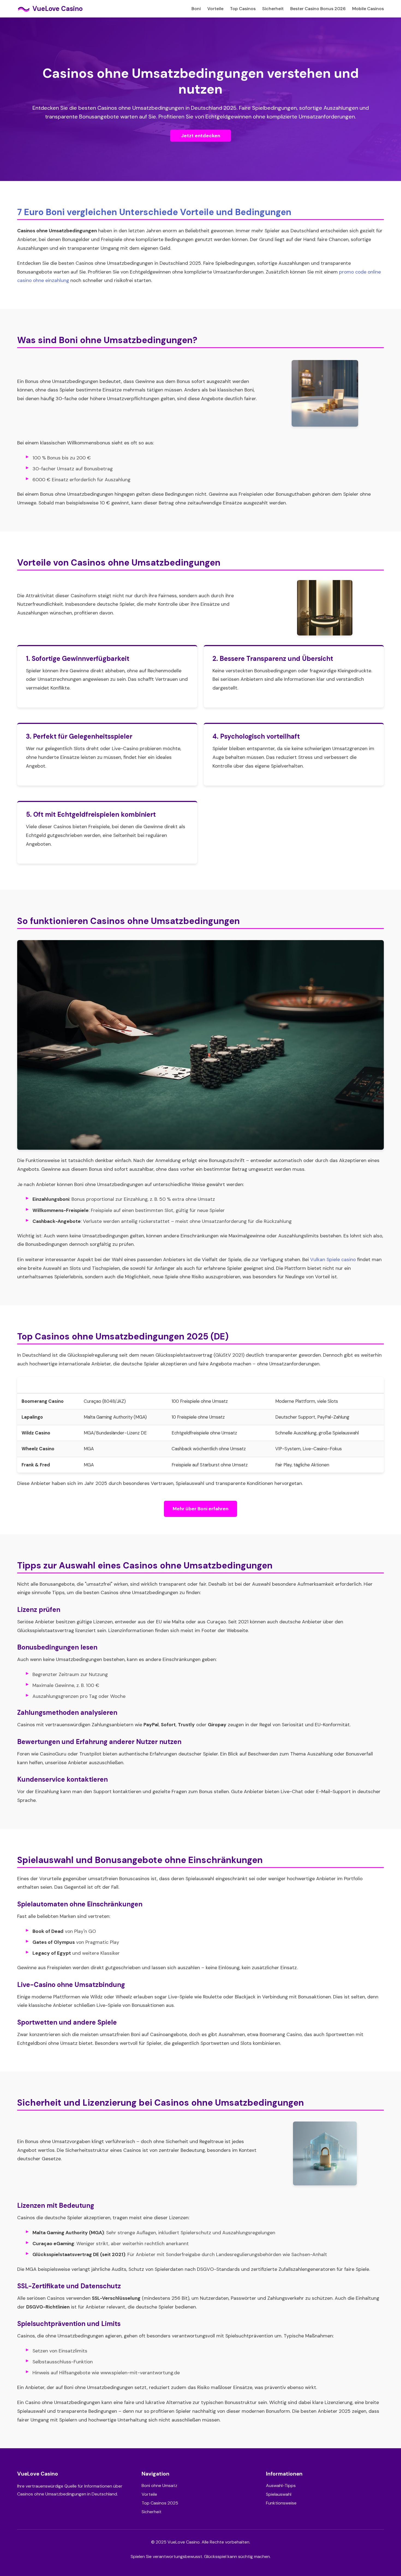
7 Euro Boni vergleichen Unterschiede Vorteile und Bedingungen (154, 212)
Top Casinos (243, 9)
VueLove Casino (58, 9)
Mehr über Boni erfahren (200, 1509)
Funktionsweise (281, 2503)
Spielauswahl (279, 2494)
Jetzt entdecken (201, 136)
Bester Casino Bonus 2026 (318, 9)
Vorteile (215, 9)
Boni (196, 9)
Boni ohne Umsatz (159, 2486)
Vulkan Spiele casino (333, 1259)
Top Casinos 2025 (160, 2503)
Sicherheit (273, 9)
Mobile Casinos (368, 9)
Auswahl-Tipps (281, 2486)
